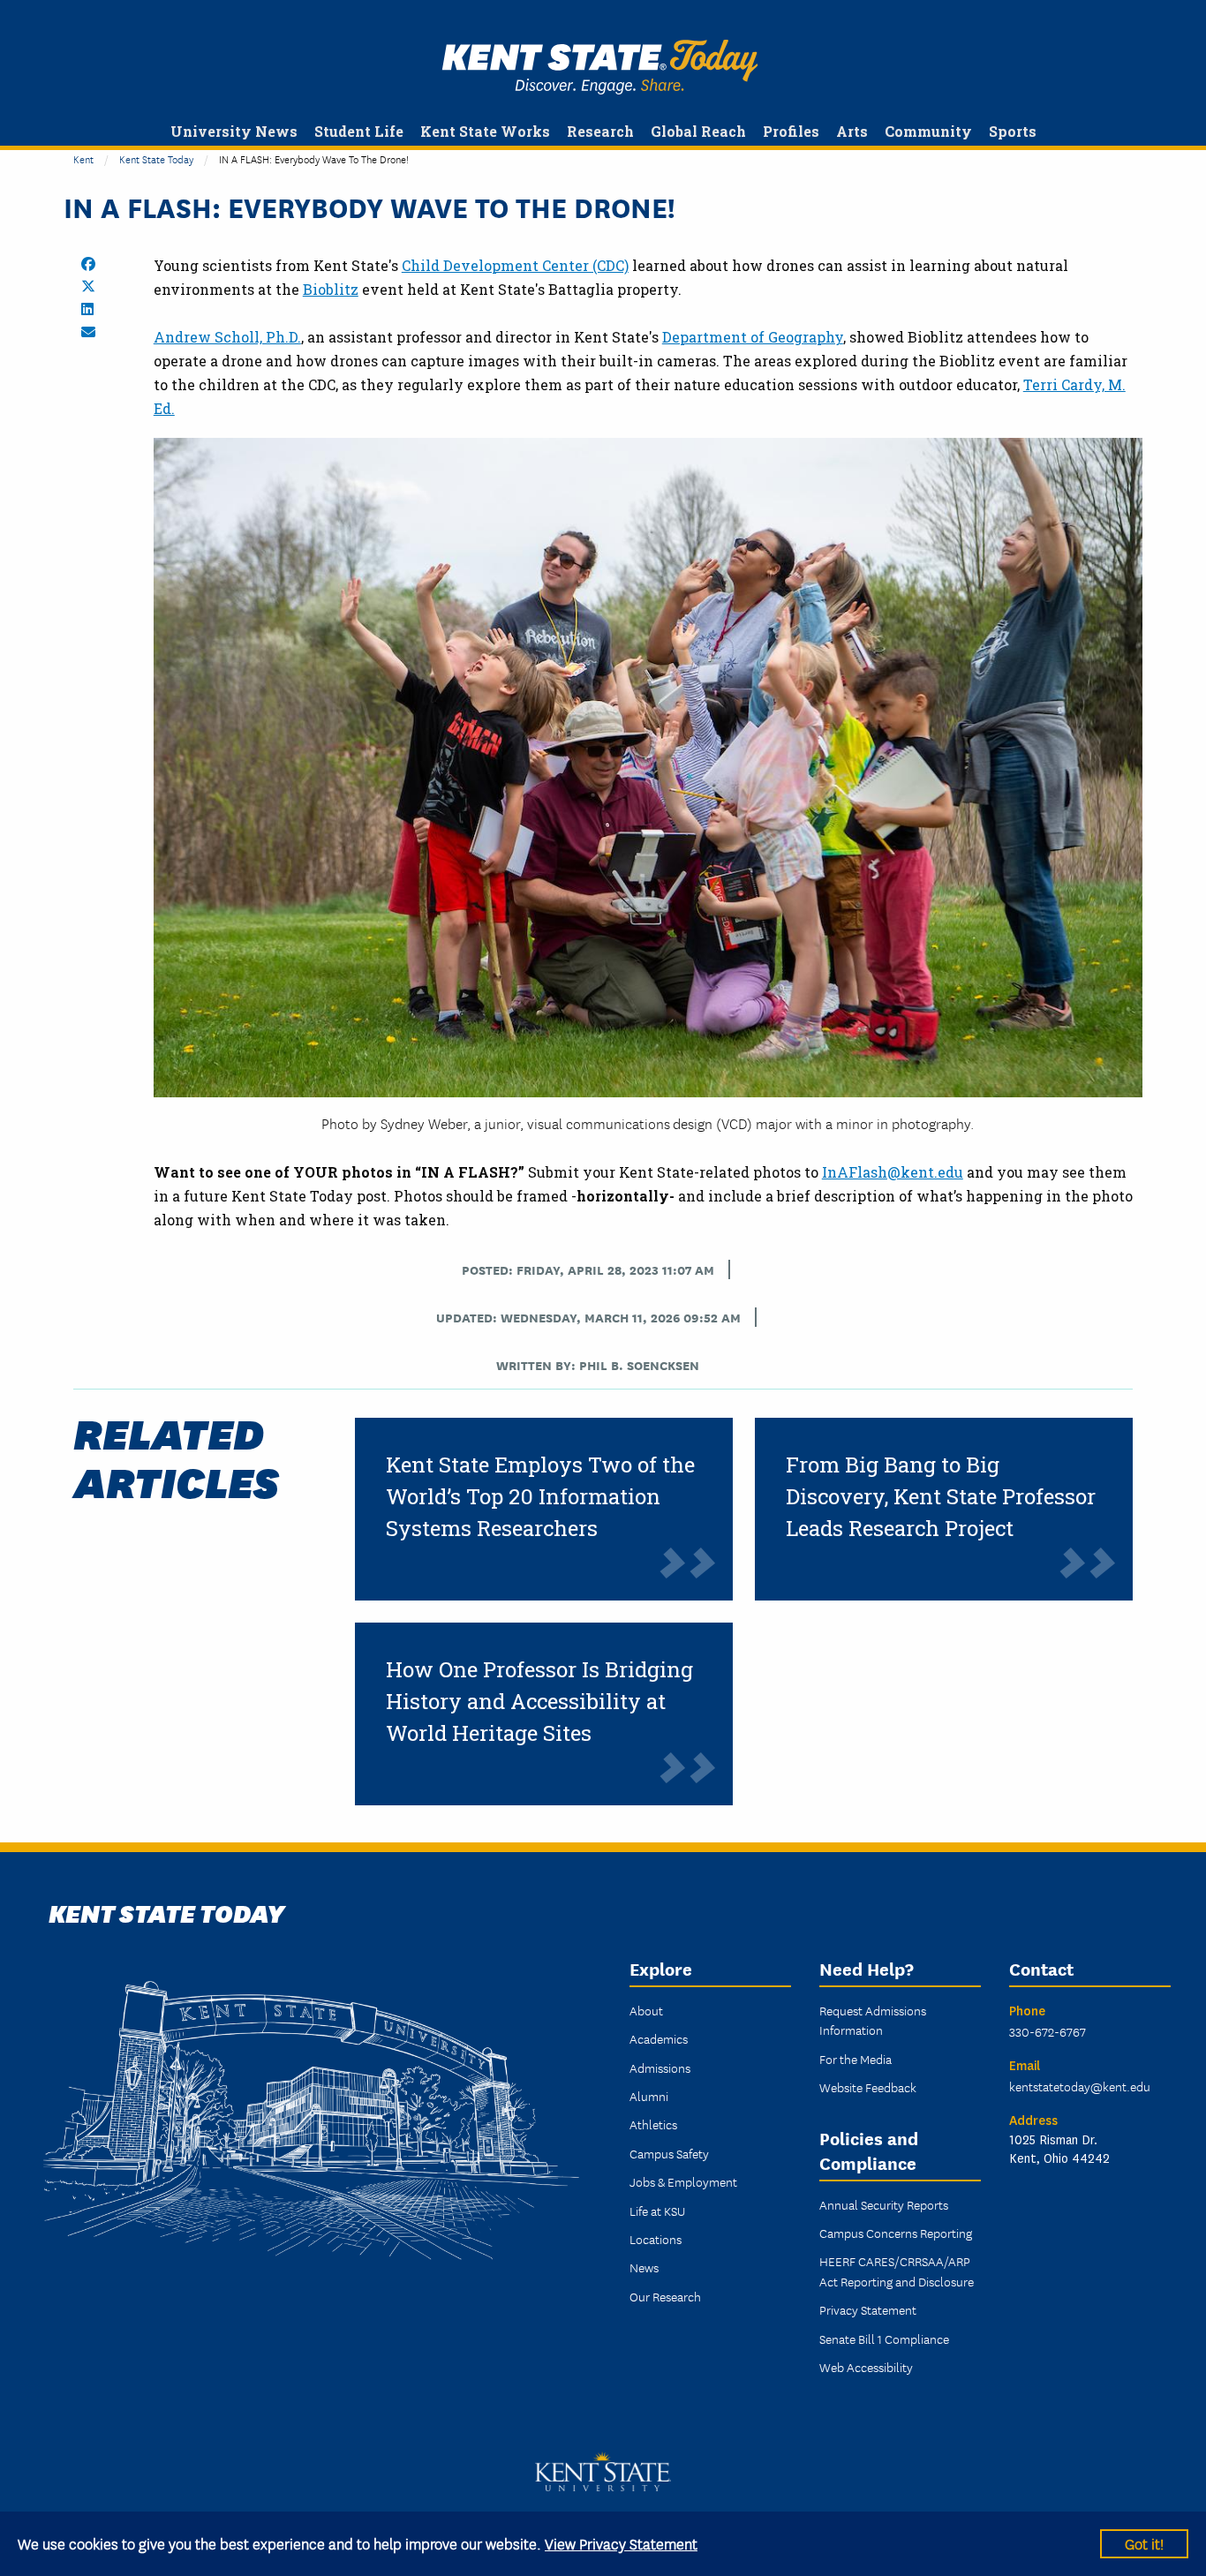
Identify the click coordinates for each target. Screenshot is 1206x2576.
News (644, 2267)
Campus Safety (669, 2153)
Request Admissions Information (873, 2020)
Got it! (1144, 2543)
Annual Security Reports (884, 2204)
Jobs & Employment (683, 2181)
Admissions (660, 2068)
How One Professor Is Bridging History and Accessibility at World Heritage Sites (539, 1701)
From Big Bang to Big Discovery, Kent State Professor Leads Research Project (941, 1496)
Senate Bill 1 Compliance (884, 2339)
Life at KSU (657, 2211)
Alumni (649, 2096)
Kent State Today (600, 67)
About (646, 2010)
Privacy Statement (868, 2309)
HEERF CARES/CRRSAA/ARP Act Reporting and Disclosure (897, 2271)
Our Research (665, 2296)
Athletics (653, 2124)
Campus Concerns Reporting (896, 2233)
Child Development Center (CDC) (515, 265)
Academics (659, 2038)
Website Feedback (868, 2087)
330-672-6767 (1048, 2031)
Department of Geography (753, 337)
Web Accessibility (866, 2367)
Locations (656, 2239)
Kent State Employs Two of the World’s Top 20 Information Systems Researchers (540, 1496)
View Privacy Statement (621, 2543)
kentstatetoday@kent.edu (1080, 2086)
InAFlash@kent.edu (893, 1172)
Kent (83, 158)
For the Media (856, 2059)
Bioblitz (331, 289)
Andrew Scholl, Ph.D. (227, 337)
